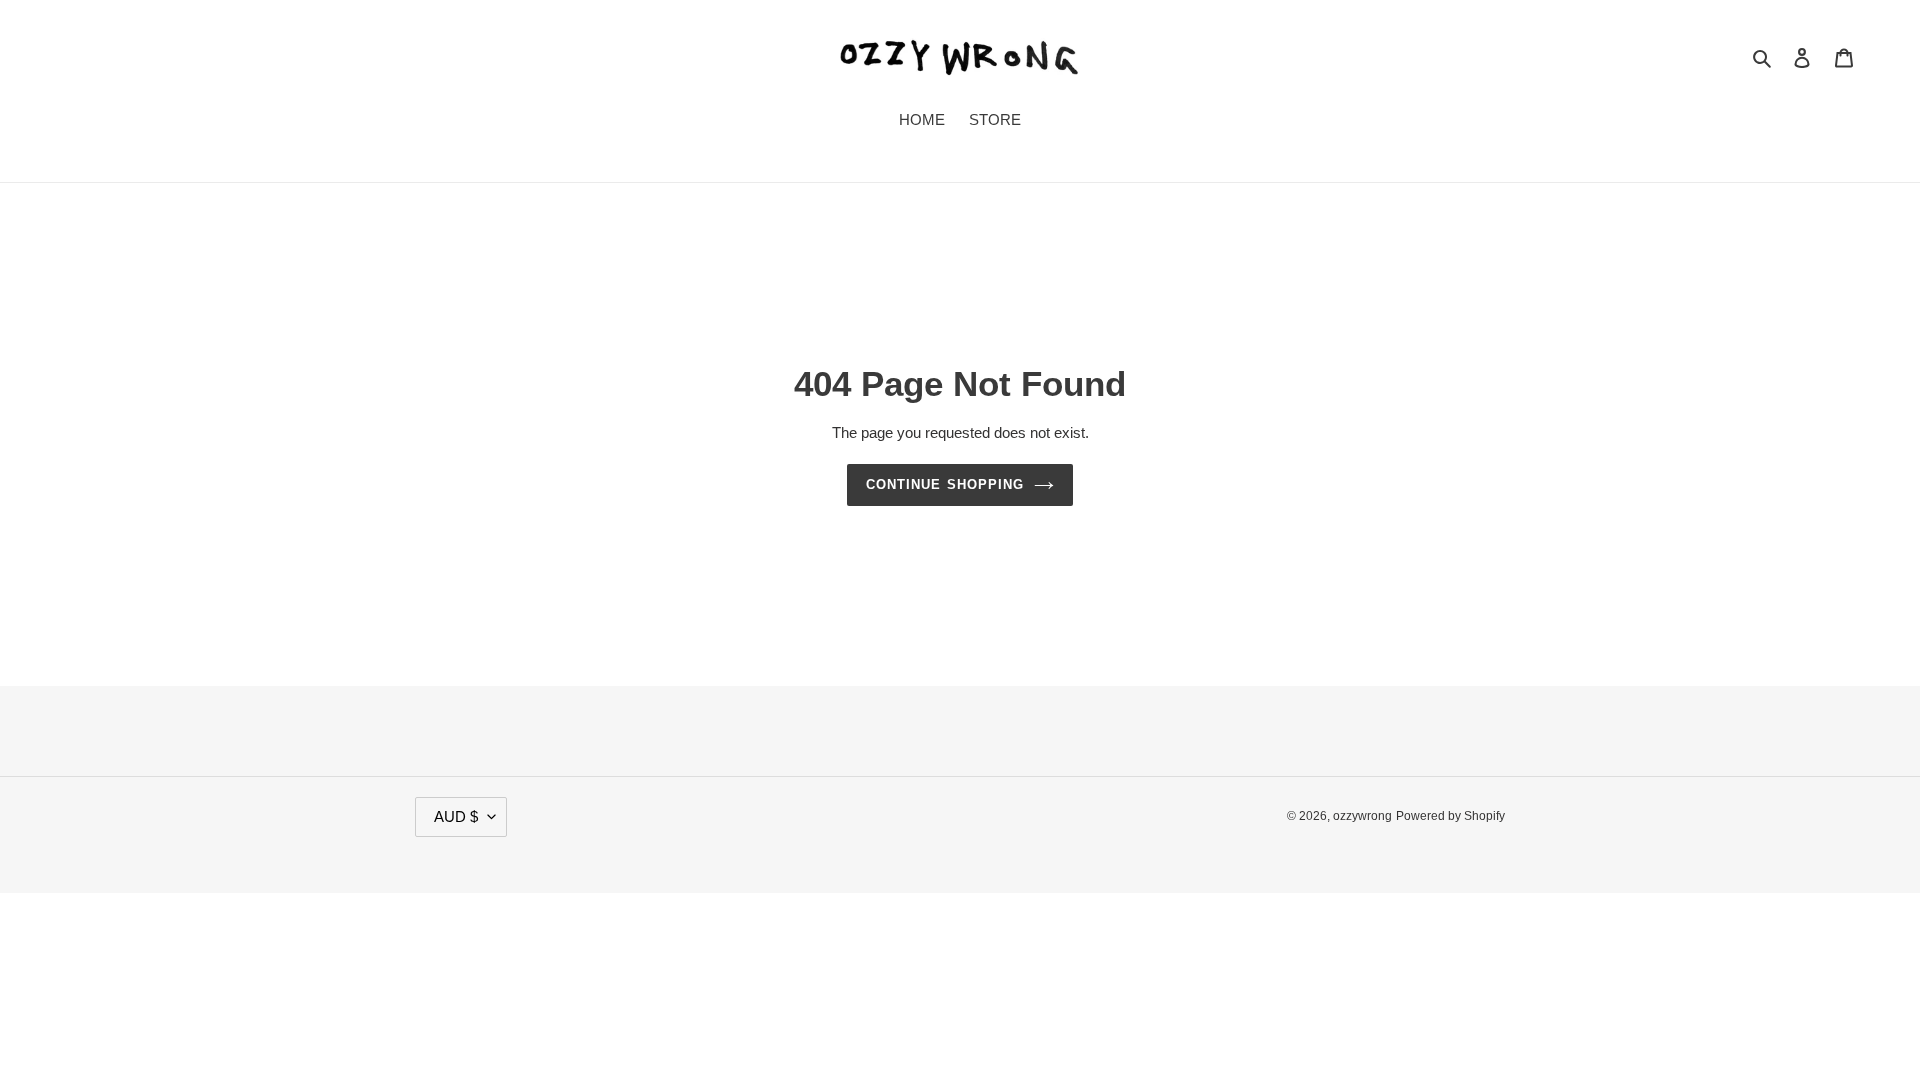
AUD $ (456, 816)
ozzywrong (1362, 816)
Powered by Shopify (1450, 816)
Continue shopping (945, 484)
